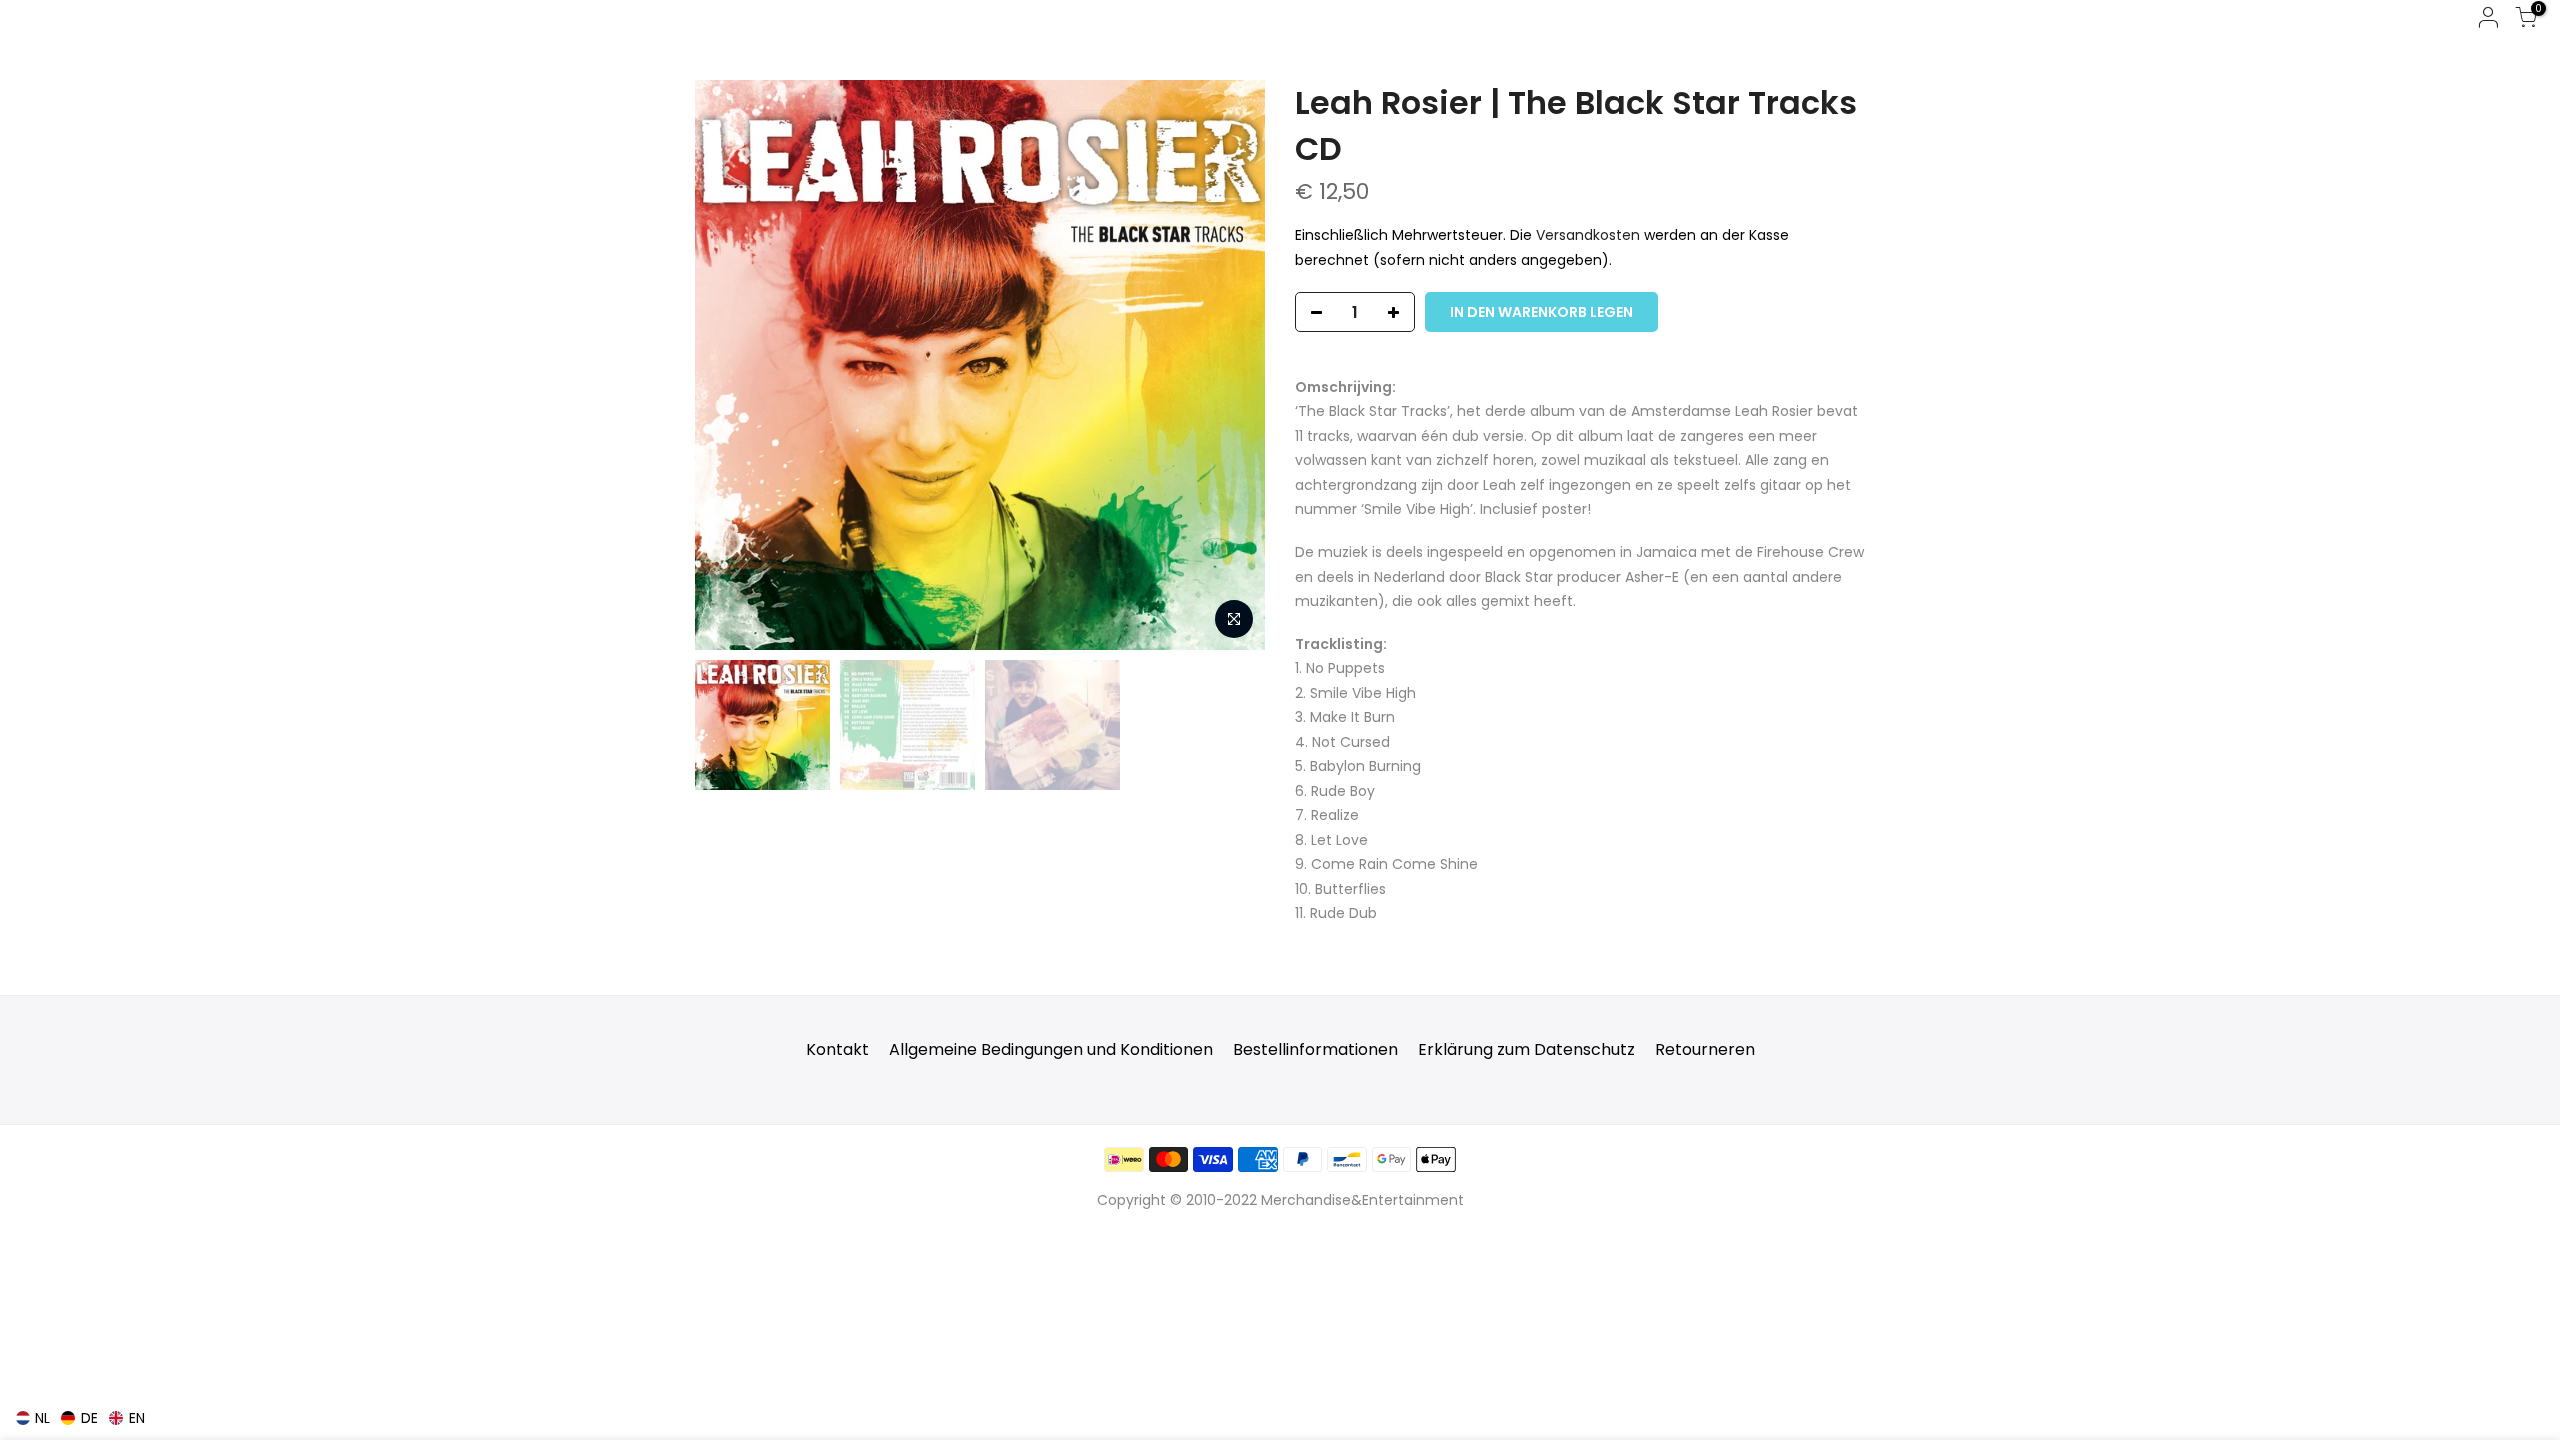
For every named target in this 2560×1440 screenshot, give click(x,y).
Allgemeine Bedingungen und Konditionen (1051, 1049)
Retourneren (1705, 1049)
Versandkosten (1588, 235)
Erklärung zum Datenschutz (1526, 1049)
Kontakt (837, 1049)
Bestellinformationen (1315, 1049)
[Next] (1230, 365)
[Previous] (730, 365)
